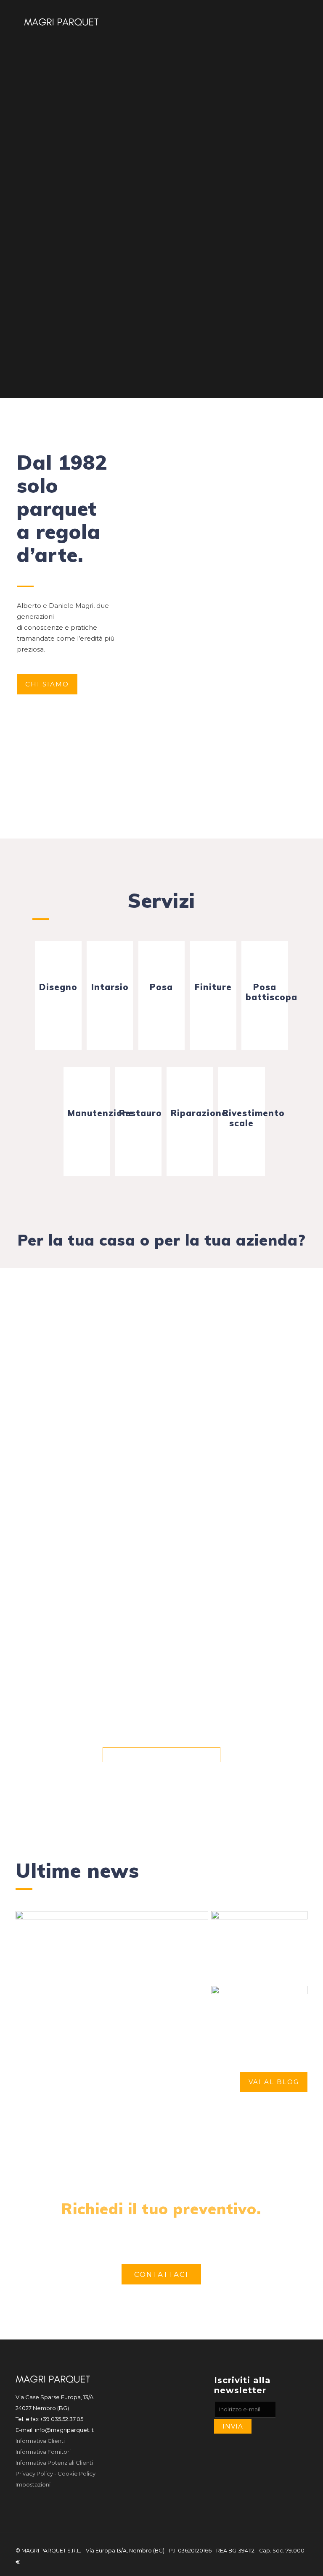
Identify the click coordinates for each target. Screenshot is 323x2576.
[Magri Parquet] (61, 21)
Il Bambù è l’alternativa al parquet (259, 1956)
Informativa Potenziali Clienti (54, 2463)
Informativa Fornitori (43, 2452)
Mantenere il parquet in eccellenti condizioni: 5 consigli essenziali (109, 2007)
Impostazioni (33, 2484)
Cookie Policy (77, 2473)
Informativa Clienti (40, 2441)
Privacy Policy (34, 2473)
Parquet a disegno (246, 2034)
